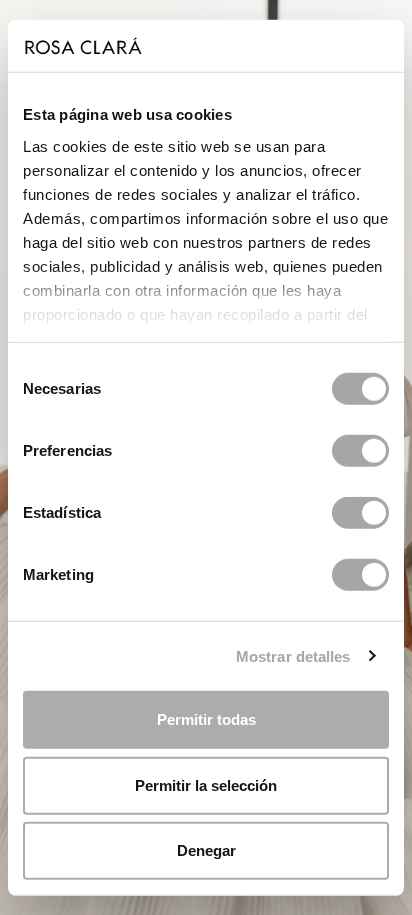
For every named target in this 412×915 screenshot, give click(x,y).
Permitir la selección (206, 784)
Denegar (206, 850)
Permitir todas (206, 719)
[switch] (360, 451)
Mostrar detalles (293, 655)
